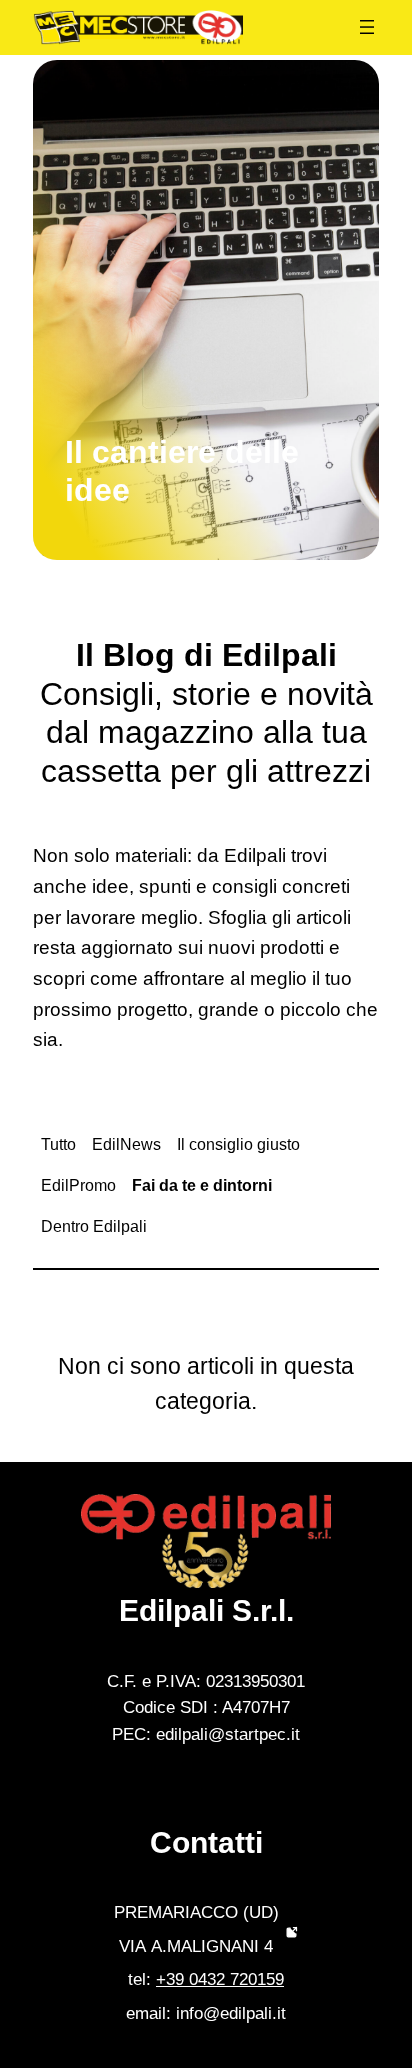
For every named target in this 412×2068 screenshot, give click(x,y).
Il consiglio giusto (238, 1144)
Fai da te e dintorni (202, 1185)
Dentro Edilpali (94, 1226)
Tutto (58, 1144)
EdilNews (126, 1144)
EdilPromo (78, 1185)
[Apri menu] (367, 27)
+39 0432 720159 (220, 1979)
